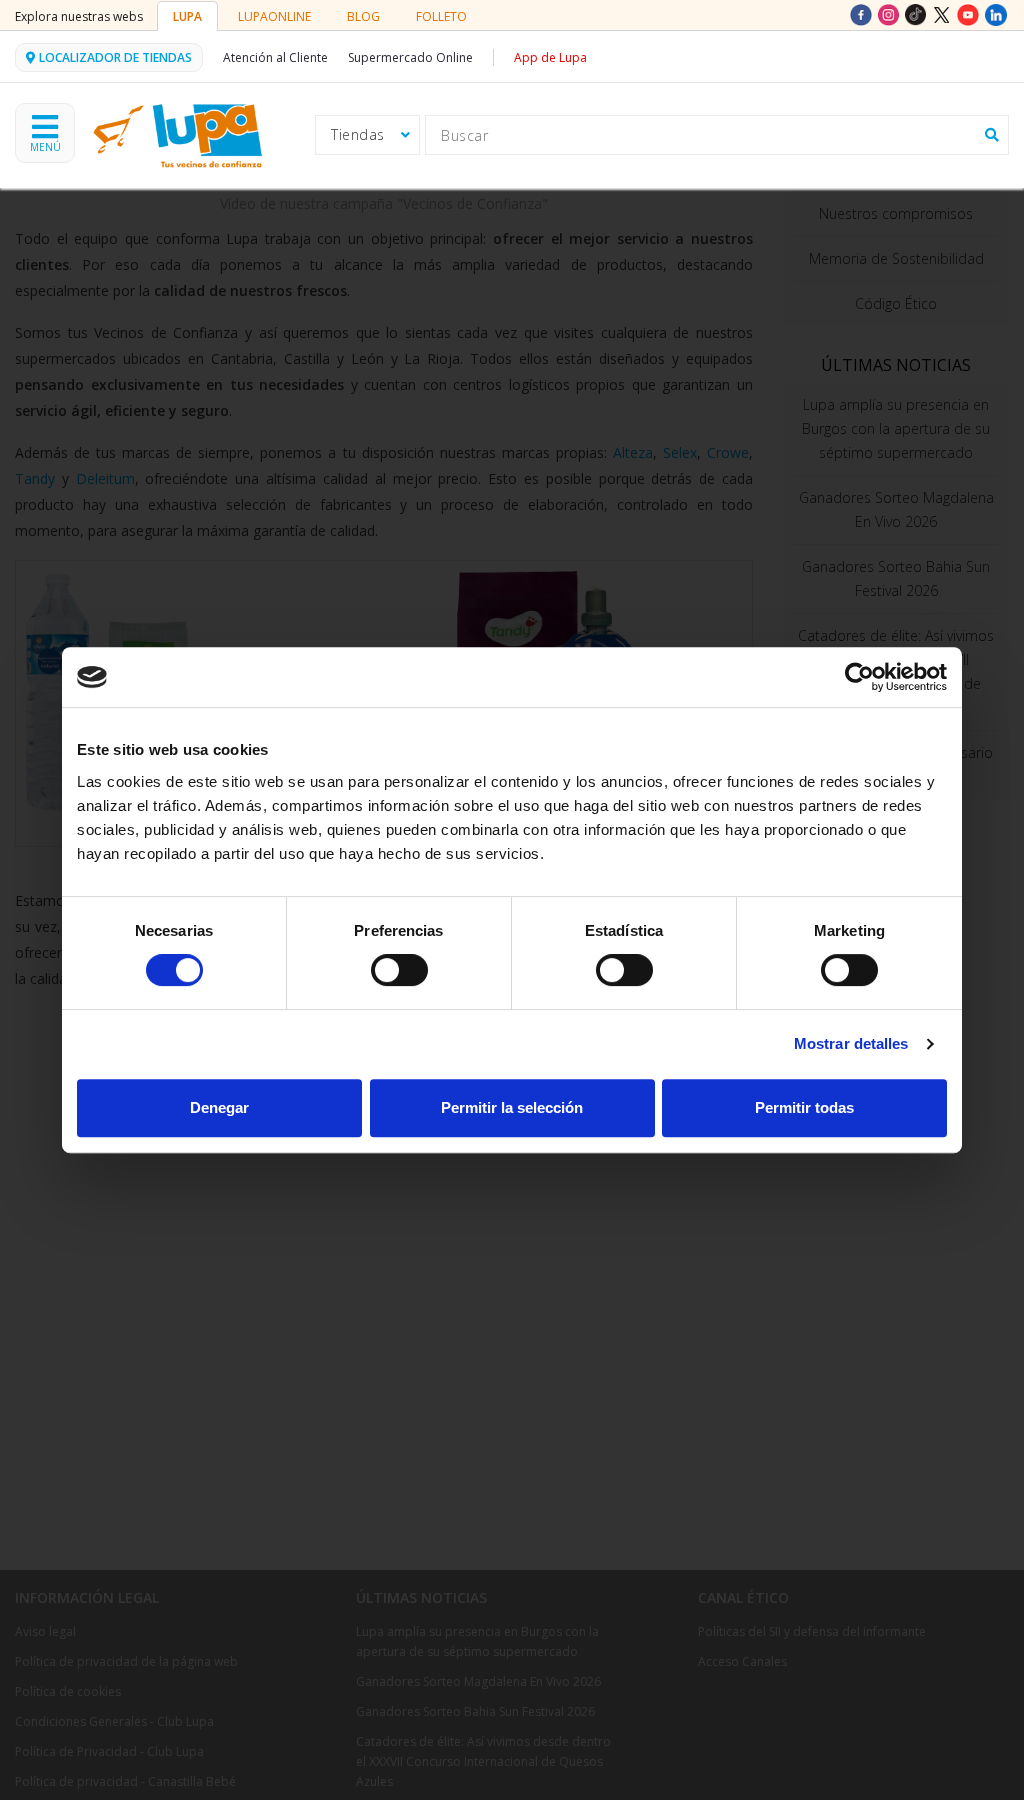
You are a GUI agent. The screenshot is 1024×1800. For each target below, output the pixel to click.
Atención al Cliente (275, 57)
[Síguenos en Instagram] (890, 13)
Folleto (441, 16)
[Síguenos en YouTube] (970, 13)
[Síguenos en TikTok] (917, 13)
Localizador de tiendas (115, 57)
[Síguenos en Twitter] (943, 13)
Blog (363, 16)
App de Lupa (550, 57)
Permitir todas (804, 1107)
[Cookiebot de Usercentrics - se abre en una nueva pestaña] (859, 677)
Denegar (219, 1107)
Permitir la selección (512, 1107)
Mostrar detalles (851, 1043)
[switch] (399, 970)
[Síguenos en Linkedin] (996, 13)
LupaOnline (274, 16)
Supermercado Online (410, 57)
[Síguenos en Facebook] (863, 13)
